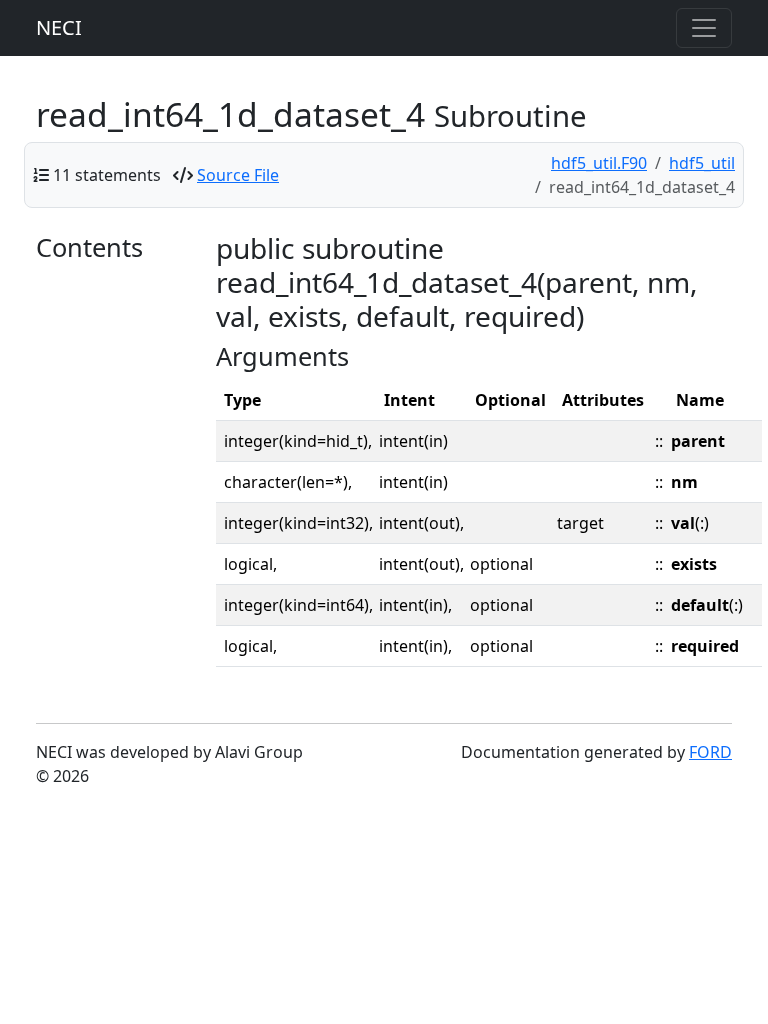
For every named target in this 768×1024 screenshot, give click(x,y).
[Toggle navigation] (704, 28)
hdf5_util (702, 163)
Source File (238, 175)
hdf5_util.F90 (599, 163)
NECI (59, 27)
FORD (710, 752)
